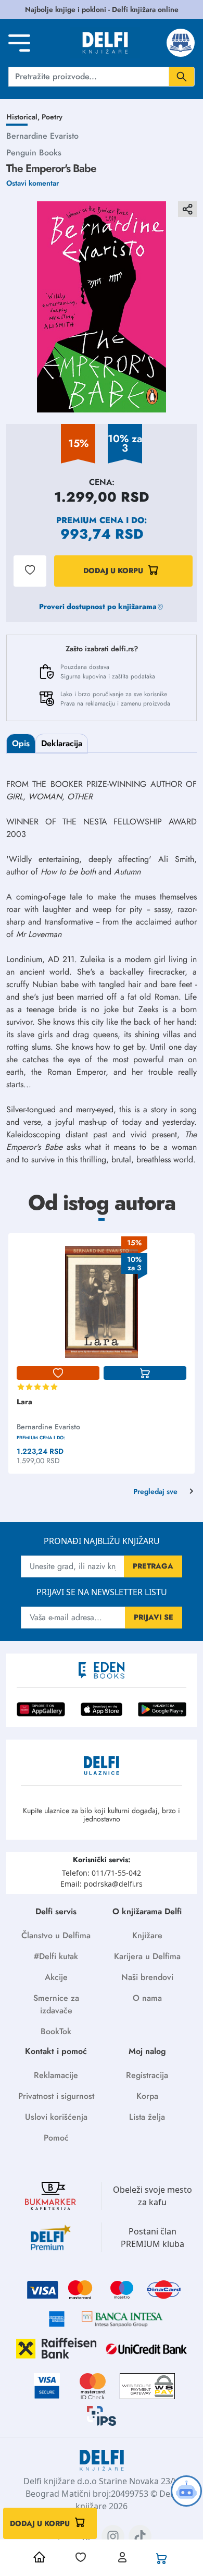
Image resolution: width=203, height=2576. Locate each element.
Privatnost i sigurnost (56, 2096)
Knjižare (147, 1935)
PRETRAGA (153, 1566)
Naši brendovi (147, 1977)
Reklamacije (56, 2075)
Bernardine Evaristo (42, 136)
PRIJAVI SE (154, 1617)
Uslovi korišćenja (56, 2117)
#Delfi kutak (56, 1956)
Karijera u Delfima (147, 1956)
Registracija (147, 2075)
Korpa (147, 2096)
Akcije (56, 1977)
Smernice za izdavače (56, 2004)
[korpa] (145, 1373)
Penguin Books (34, 153)
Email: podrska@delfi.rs (102, 1884)
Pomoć (56, 2138)
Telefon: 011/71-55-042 (102, 1873)
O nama (147, 1998)
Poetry (52, 117)
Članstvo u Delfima (56, 1935)
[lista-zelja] (58, 1373)
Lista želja (147, 2117)
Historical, (24, 117)
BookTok (56, 2031)
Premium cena (90, 520)
